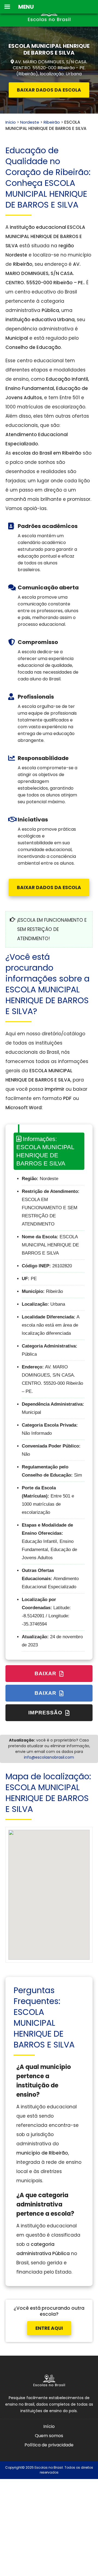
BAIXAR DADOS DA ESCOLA (49, 90)
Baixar (46, 1673)
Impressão (46, 1713)
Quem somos (49, 2436)
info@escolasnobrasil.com (49, 1757)
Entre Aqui (49, 2328)
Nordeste (30, 122)
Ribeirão (52, 122)
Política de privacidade (49, 2445)
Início (11, 122)
